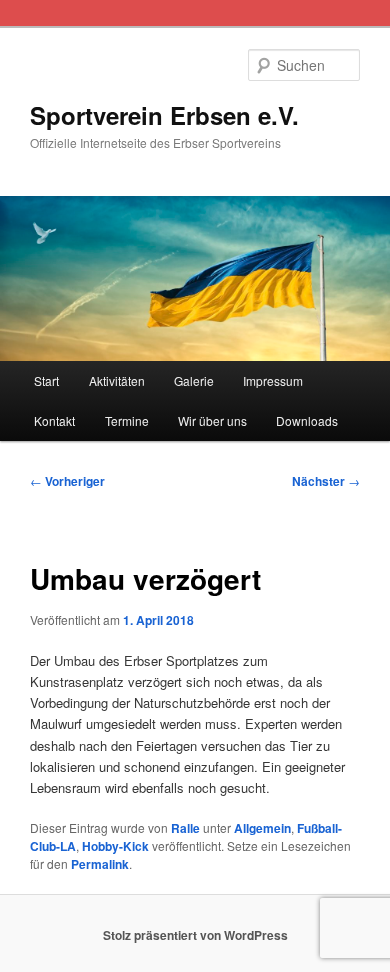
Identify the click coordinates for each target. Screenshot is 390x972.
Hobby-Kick (115, 846)
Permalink (100, 864)
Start (46, 380)
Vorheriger (67, 481)
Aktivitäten (117, 380)
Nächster (326, 481)
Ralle (185, 828)
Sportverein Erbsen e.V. (164, 115)
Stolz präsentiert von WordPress (195, 935)
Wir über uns (212, 420)
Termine (127, 420)
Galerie (194, 380)
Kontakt (54, 420)
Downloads (307, 420)
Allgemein (262, 828)
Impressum (273, 380)
